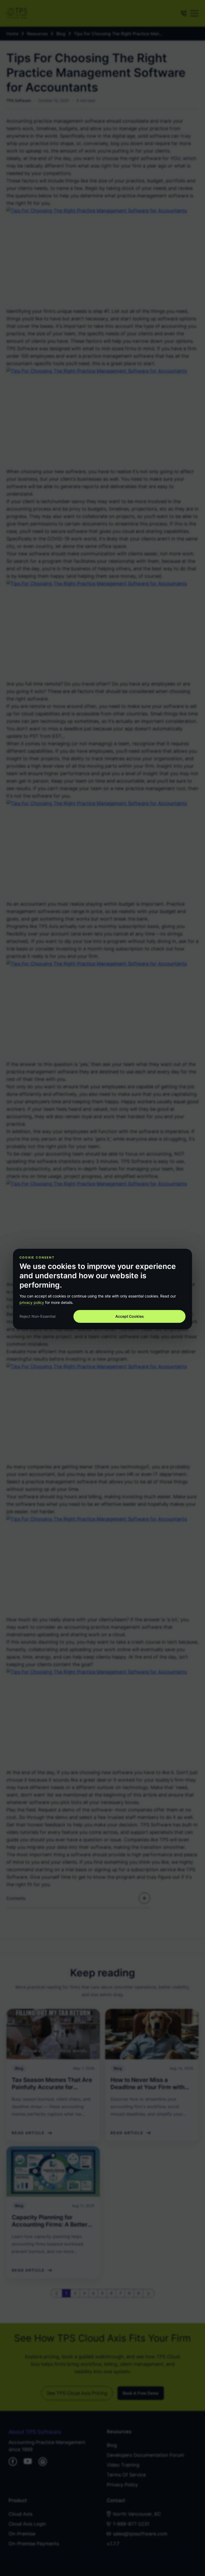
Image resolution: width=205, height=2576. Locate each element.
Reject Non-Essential (38, 1316)
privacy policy (32, 1302)
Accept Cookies (130, 1316)
